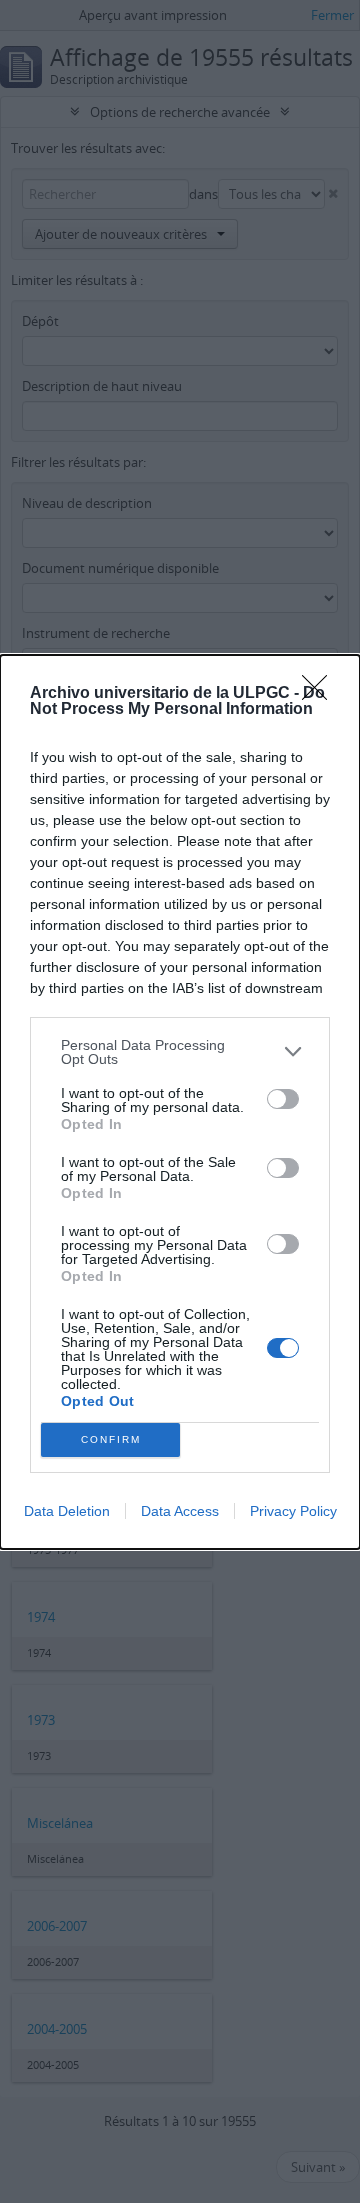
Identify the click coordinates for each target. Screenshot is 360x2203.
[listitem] (180, 1052)
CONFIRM (111, 1439)
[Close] (321, 694)
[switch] (283, 1099)
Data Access (180, 1511)
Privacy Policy (293, 1511)
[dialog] (180, 1102)
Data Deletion (67, 1511)
